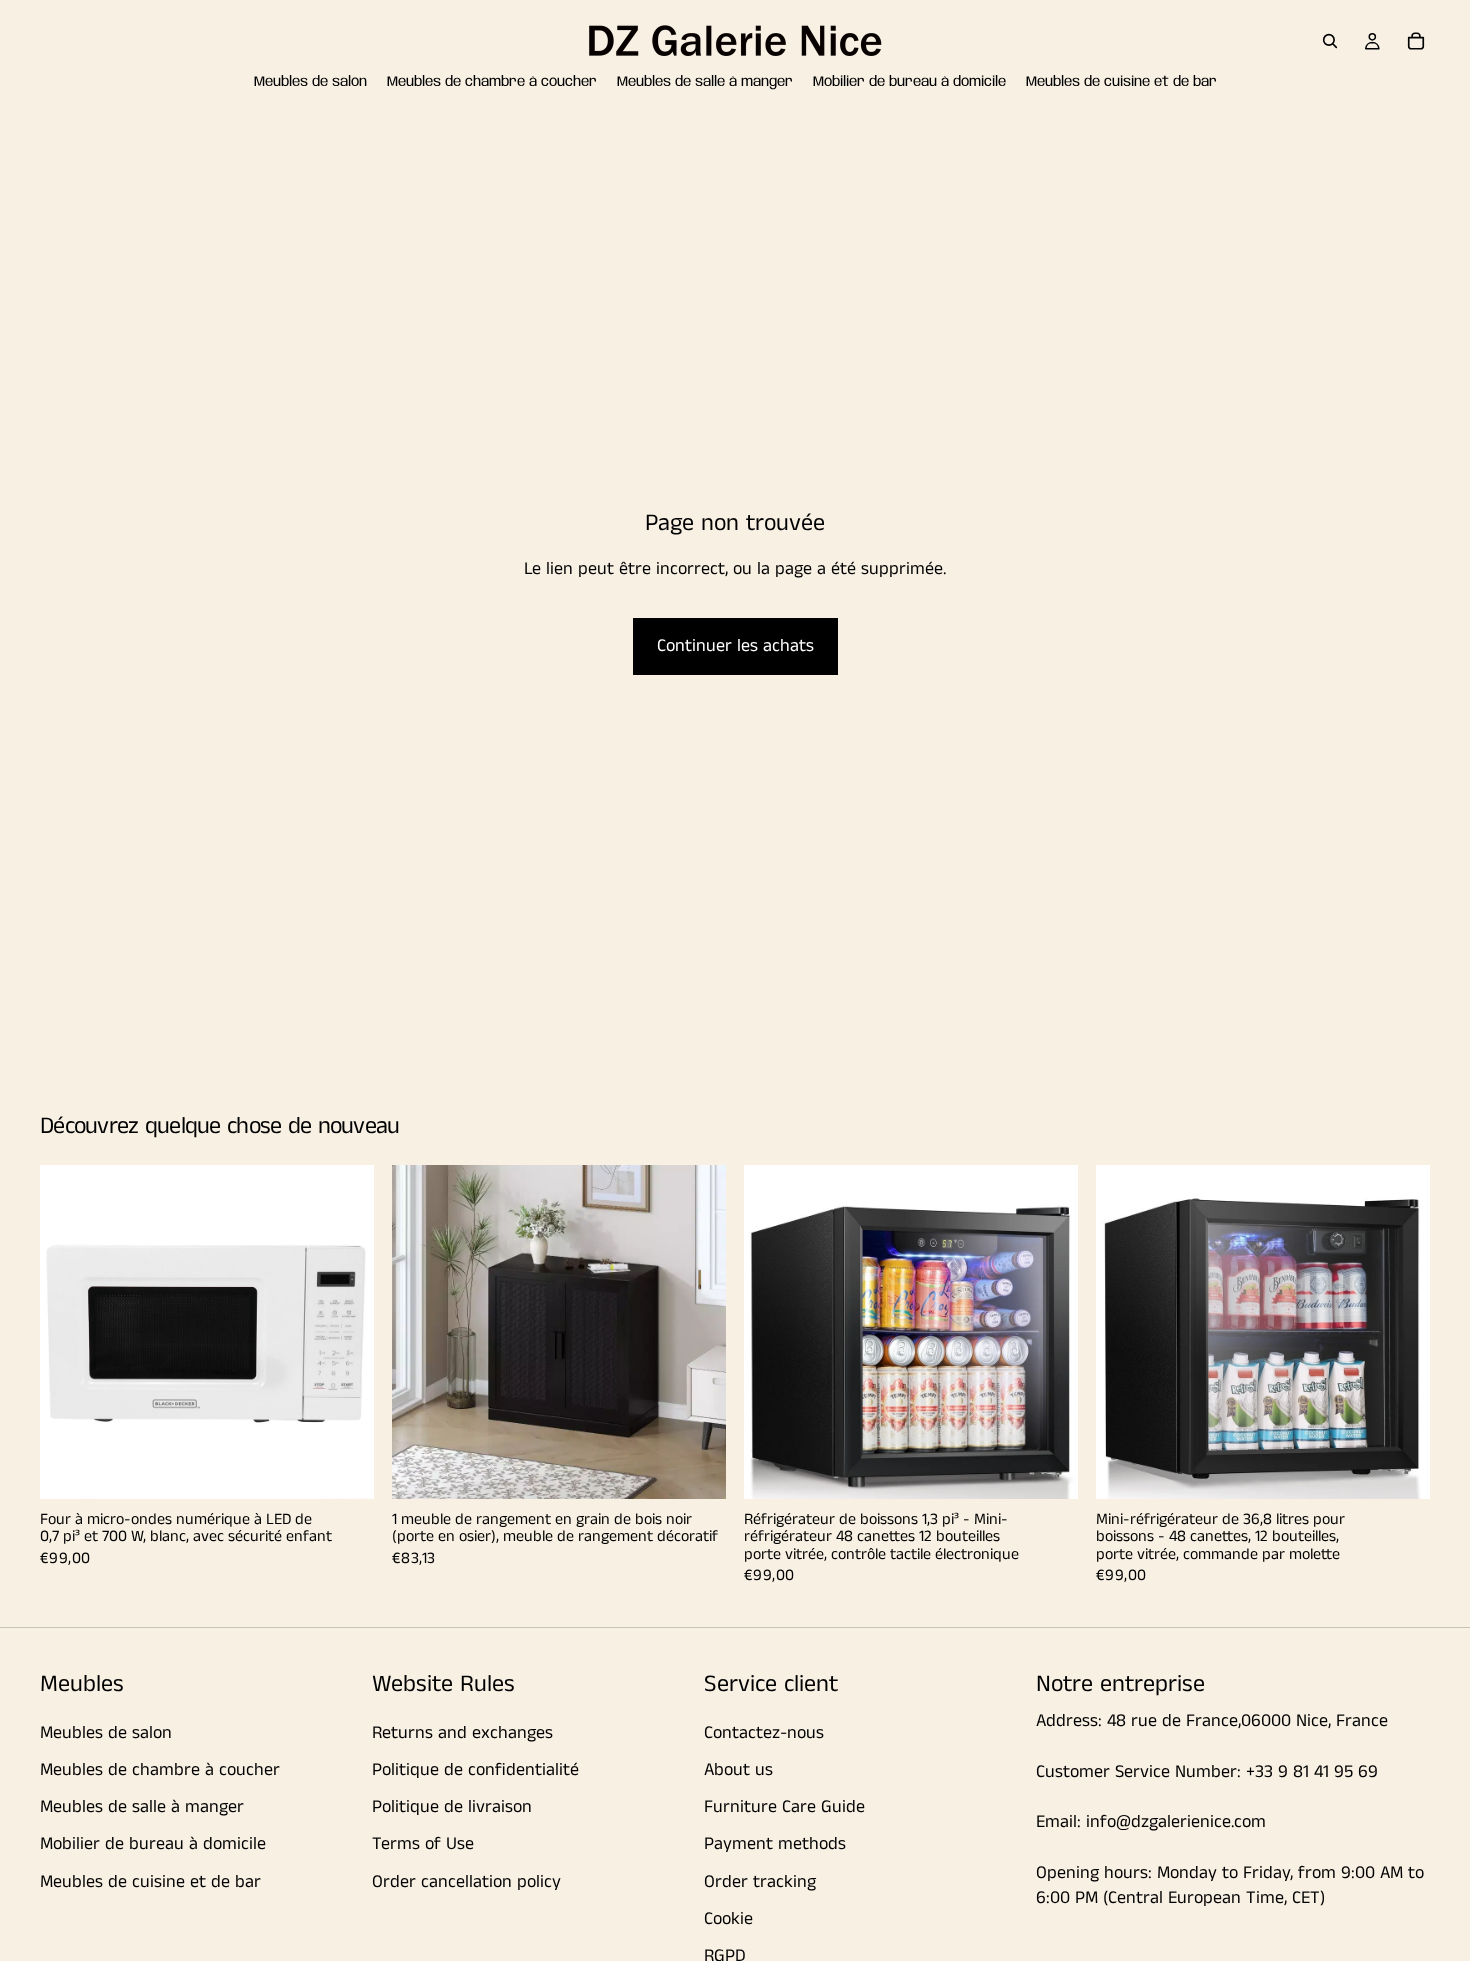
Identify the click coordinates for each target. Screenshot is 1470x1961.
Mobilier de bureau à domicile (153, 1844)
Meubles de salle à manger (142, 1807)
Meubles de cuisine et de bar (150, 1882)
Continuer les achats (735, 646)
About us (738, 1770)
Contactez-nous (764, 1733)
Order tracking (760, 1882)
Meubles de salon (106, 1733)
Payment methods (775, 1844)
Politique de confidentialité (475, 1770)
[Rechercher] (1330, 41)
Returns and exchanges (462, 1733)
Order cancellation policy (466, 1882)
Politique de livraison (452, 1807)
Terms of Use (423, 1844)
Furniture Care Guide (784, 1807)
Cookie (728, 1919)
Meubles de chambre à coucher (160, 1770)
